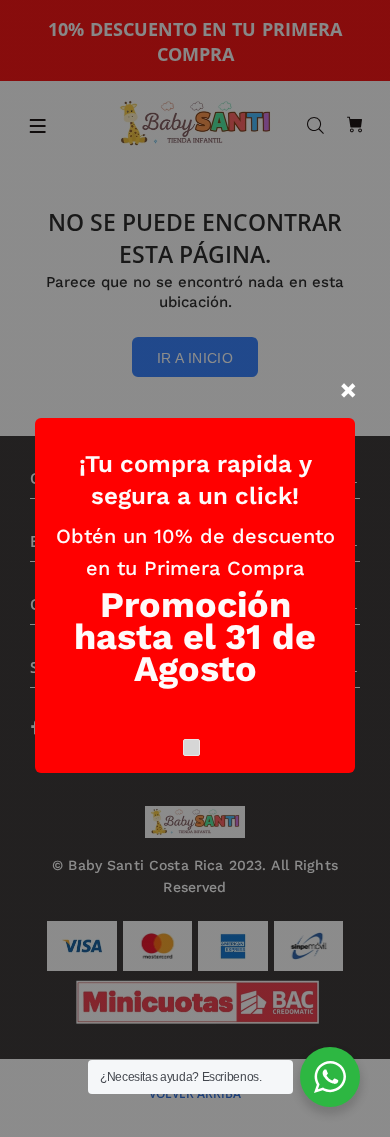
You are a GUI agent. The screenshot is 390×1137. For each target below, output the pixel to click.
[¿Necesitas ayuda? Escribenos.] (330, 1077)
